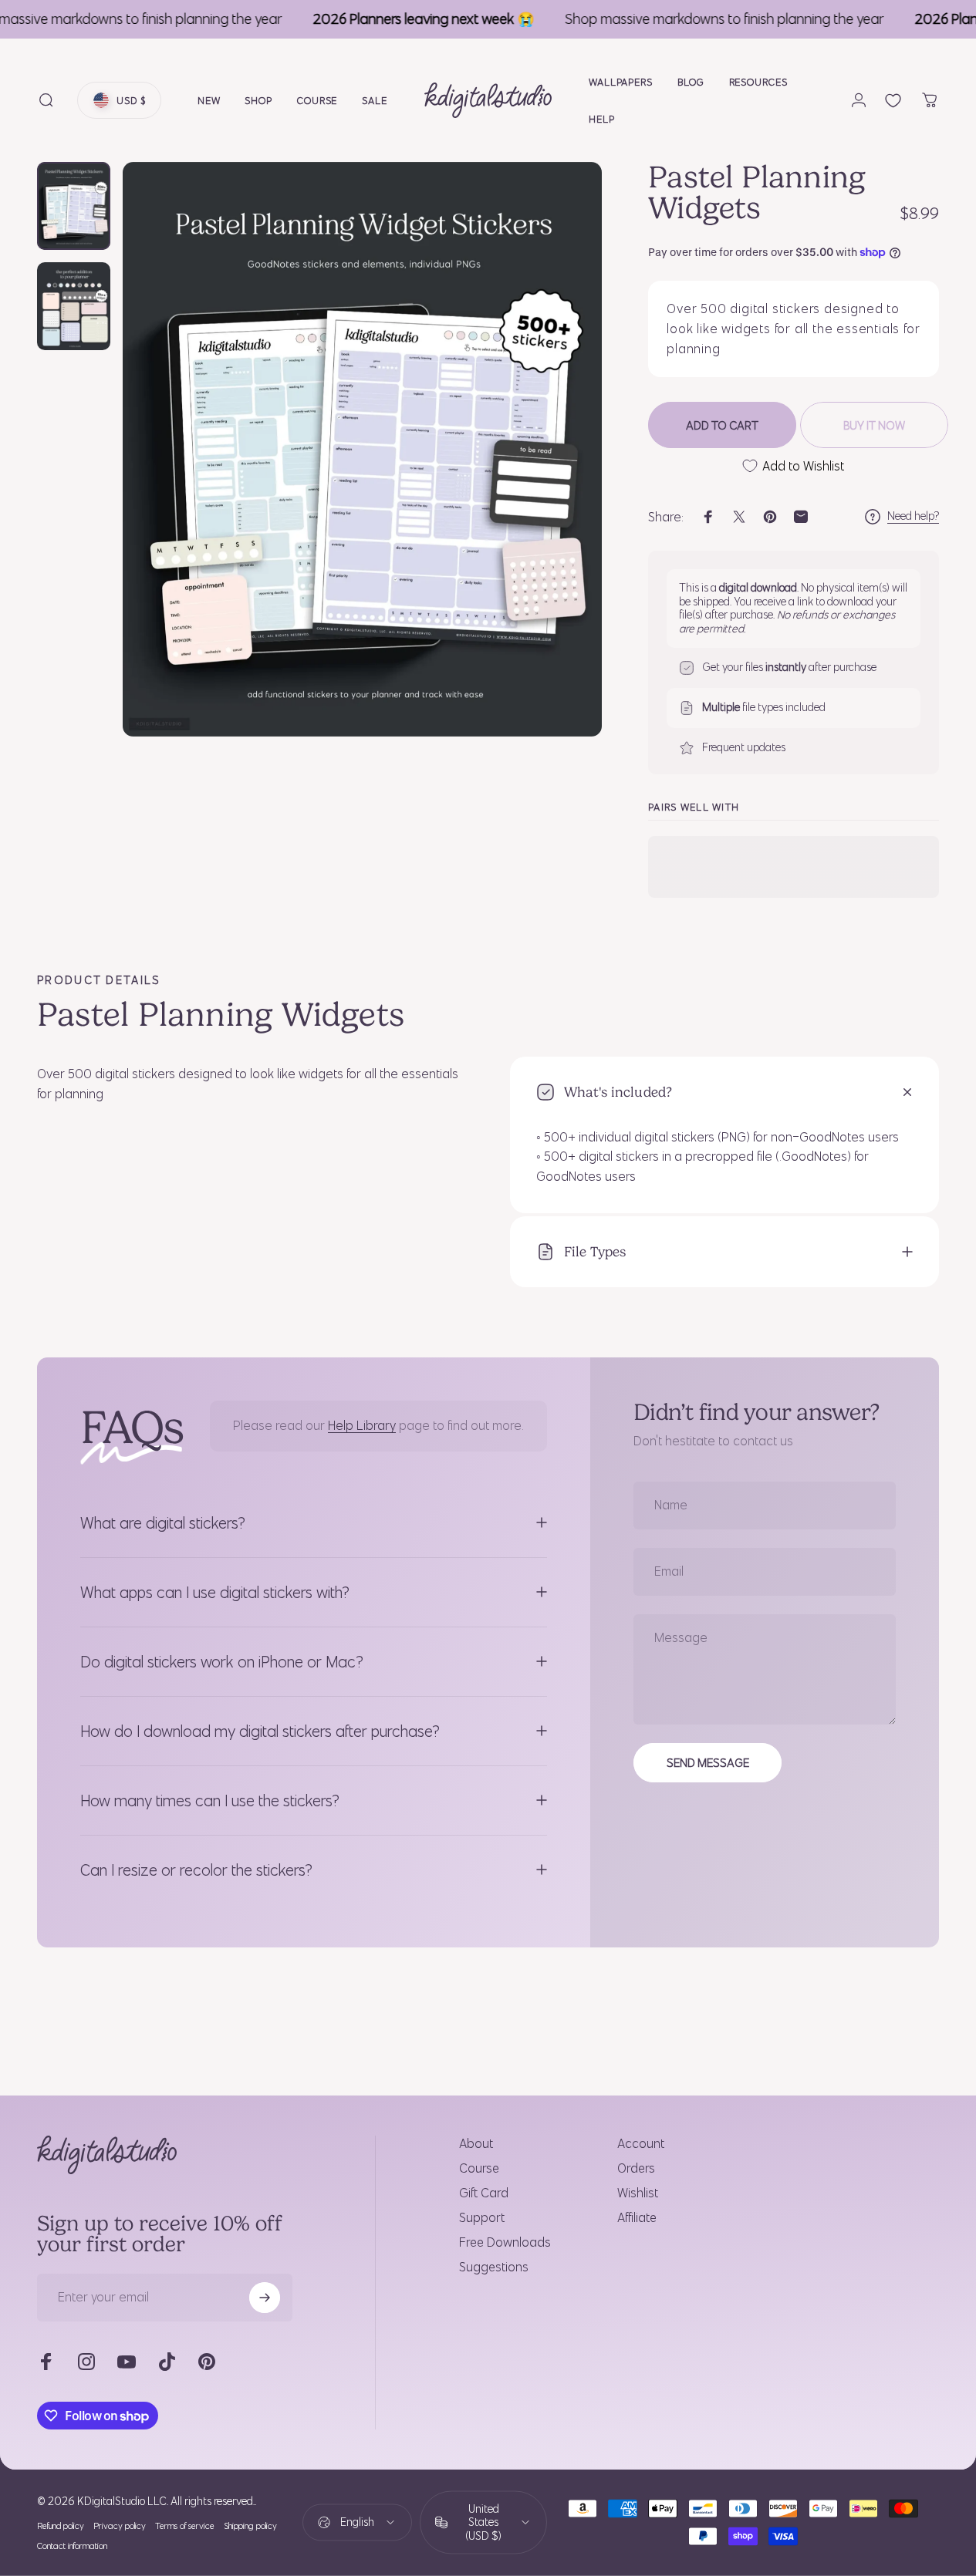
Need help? (913, 516)
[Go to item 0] (74, 206)
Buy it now (874, 425)
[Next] (562, 474)
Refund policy (61, 2526)
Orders (636, 2168)
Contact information (72, 2546)
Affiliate (637, 2217)
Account (641, 2143)
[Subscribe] (265, 2298)
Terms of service (185, 2526)
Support (482, 2217)
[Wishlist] (893, 101)
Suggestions (494, 2267)
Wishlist (638, 2193)
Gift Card (484, 2193)
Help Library (362, 1425)
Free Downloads (505, 2242)
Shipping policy (250, 2526)
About (476, 2143)
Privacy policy (120, 2526)
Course (479, 2168)
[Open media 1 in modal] (362, 449)
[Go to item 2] (74, 306)
